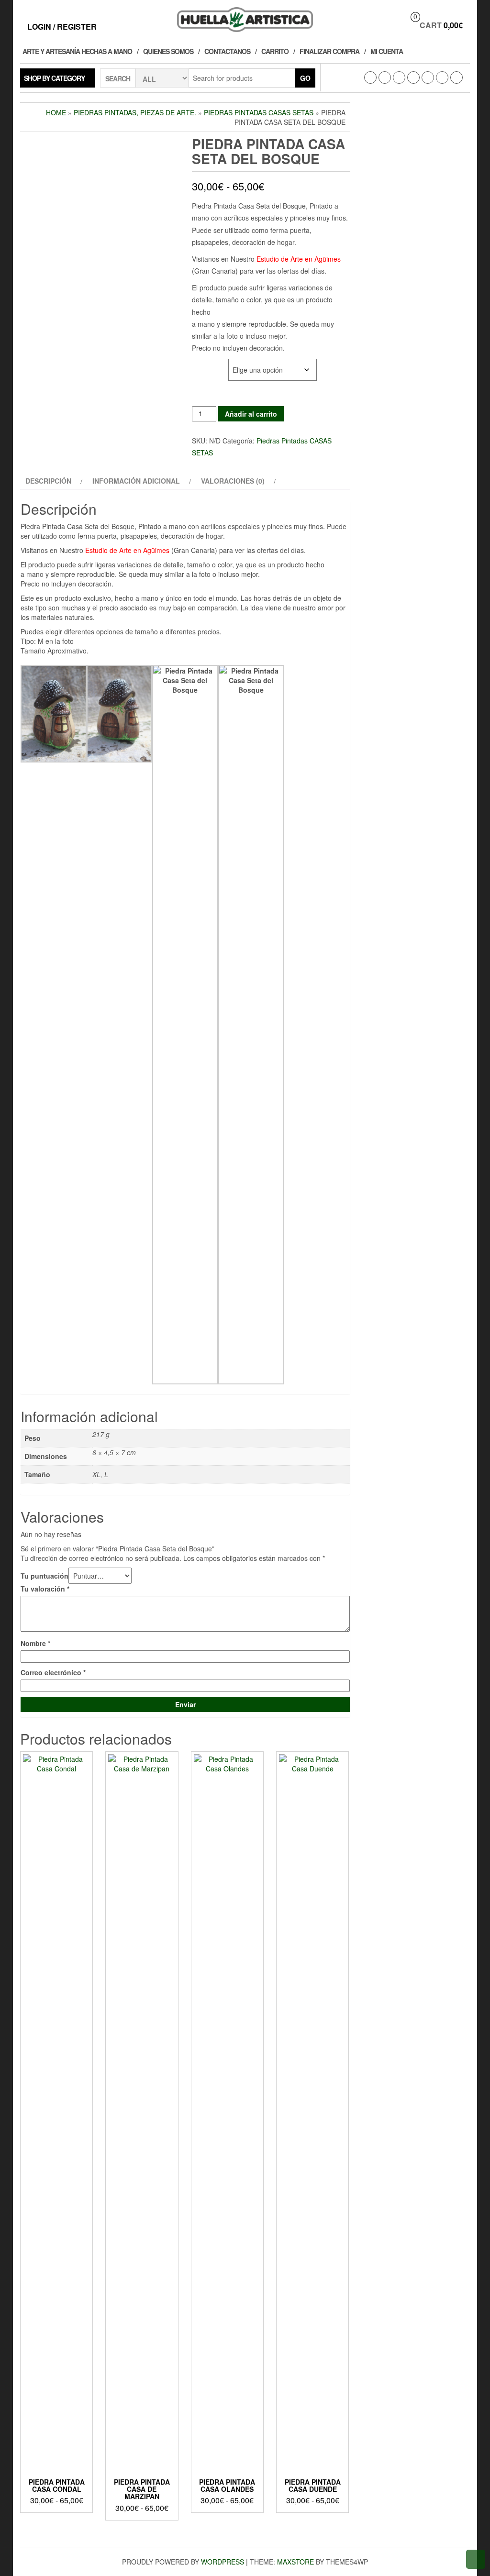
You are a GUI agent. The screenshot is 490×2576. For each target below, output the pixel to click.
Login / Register (62, 27)
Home (56, 112)
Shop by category (54, 78)
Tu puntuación (45, 1576)
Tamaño (206, 364)
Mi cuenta (387, 51)
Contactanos (227, 51)
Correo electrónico (53, 1672)
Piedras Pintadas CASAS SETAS (259, 112)
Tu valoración (45, 1589)
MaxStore (295, 2562)
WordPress (223, 2562)
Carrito (275, 51)
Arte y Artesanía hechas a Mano (77, 51)
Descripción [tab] (48, 481)
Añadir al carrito (251, 414)
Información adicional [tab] (136, 481)
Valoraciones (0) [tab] (233, 481)
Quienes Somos (168, 51)
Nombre (35, 1643)
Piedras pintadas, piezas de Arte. (135, 112)
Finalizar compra (329, 51)
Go (305, 78)
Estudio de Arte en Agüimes (298, 259)
